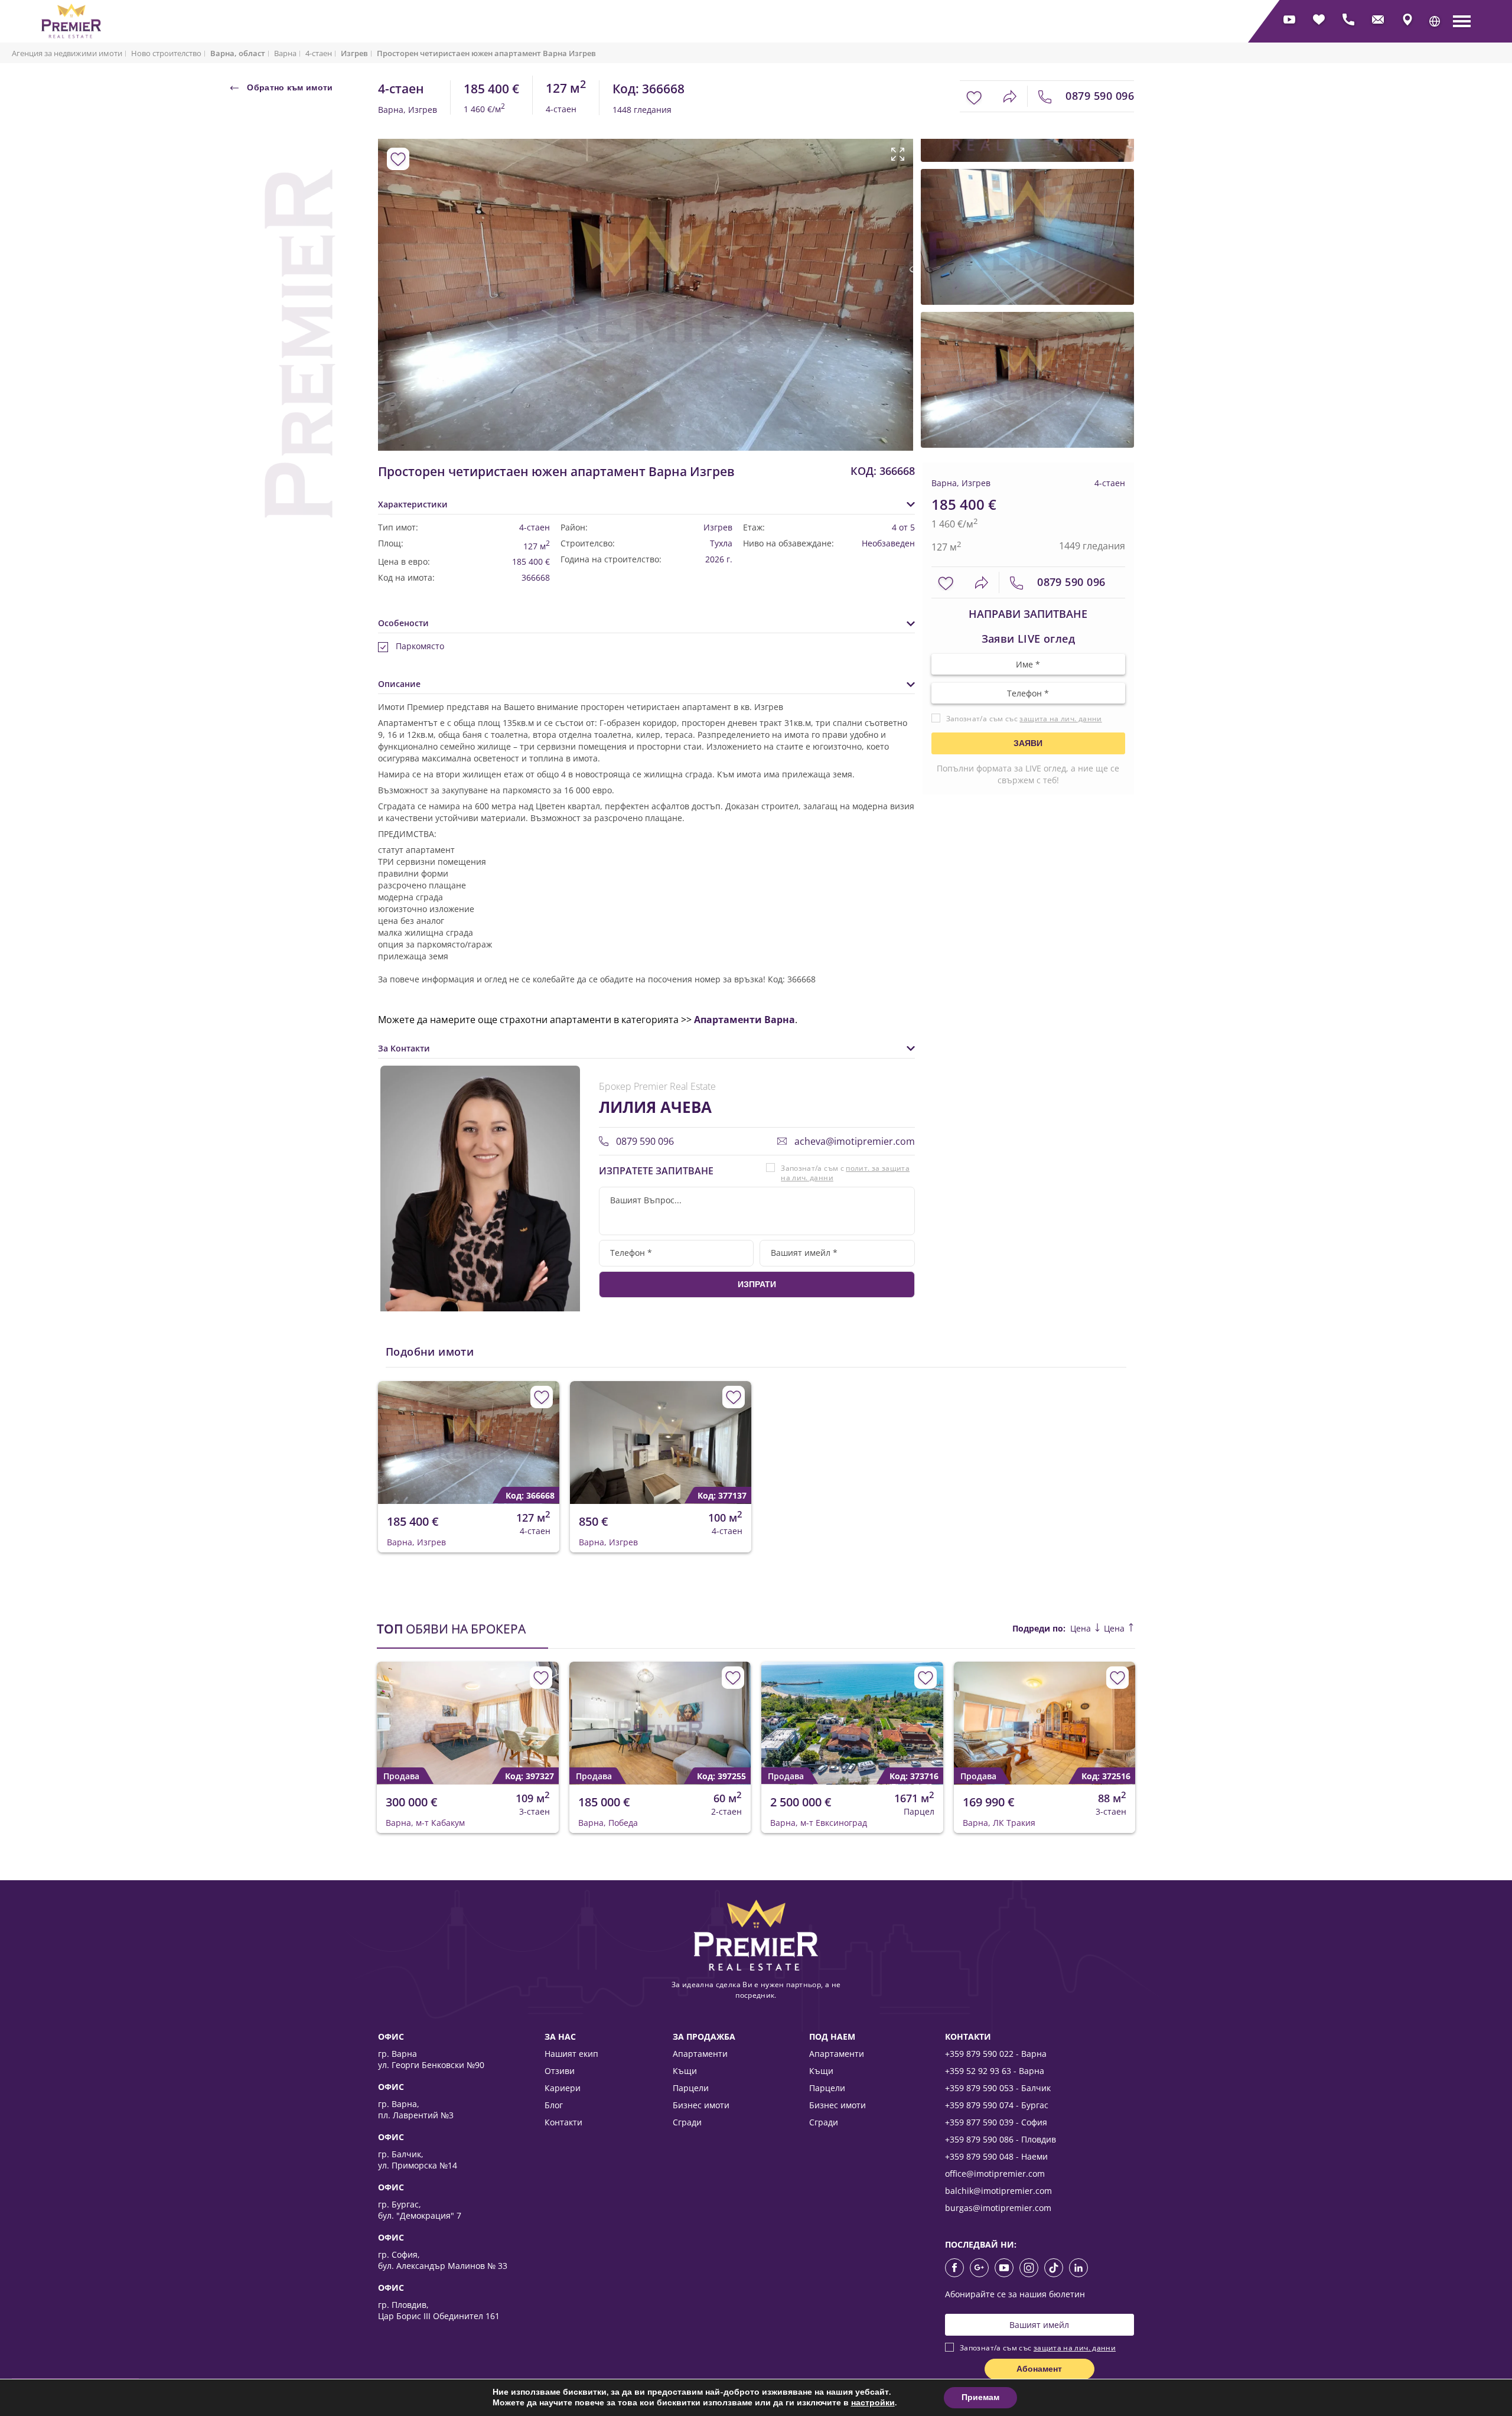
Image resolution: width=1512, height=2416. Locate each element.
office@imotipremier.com (995, 2174)
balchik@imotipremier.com (998, 2191)
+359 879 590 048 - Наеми (996, 2156)
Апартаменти (700, 2054)
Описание (399, 684)
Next (890, 270)
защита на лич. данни (1060, 719)
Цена (1082, 1628)
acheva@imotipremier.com (853, 1141)
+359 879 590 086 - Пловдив (1001, 2139)
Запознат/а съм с (845, 1173)
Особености (403, 623)
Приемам (980, 2397)
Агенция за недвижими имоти (67, 53)
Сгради (687, 2122)
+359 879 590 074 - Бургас (997, 2105)
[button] (1435, 21)
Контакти (563, 2122)
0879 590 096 (1098, 96)
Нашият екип (571, 2054)
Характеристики (413, 504)
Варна (285, 53)
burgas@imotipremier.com (998, 2208)
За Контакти (404, 1048)
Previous (385, 270)
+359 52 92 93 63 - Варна (995, 2071)
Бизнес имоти (701, 2105)
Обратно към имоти (289, 87)
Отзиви (560, 2071)
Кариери (563, 2088)
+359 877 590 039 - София (996, 2122)
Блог (554, 2105)
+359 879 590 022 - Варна (996, 2054)
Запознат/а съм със (1024, 719)
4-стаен (319, 53)
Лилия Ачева (655, 1107)
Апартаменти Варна (744, 1020)
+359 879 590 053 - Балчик (998, 2088)
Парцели (691, 2088)
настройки (873, 2403)
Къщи (685, 2071)
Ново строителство (166, 53)
